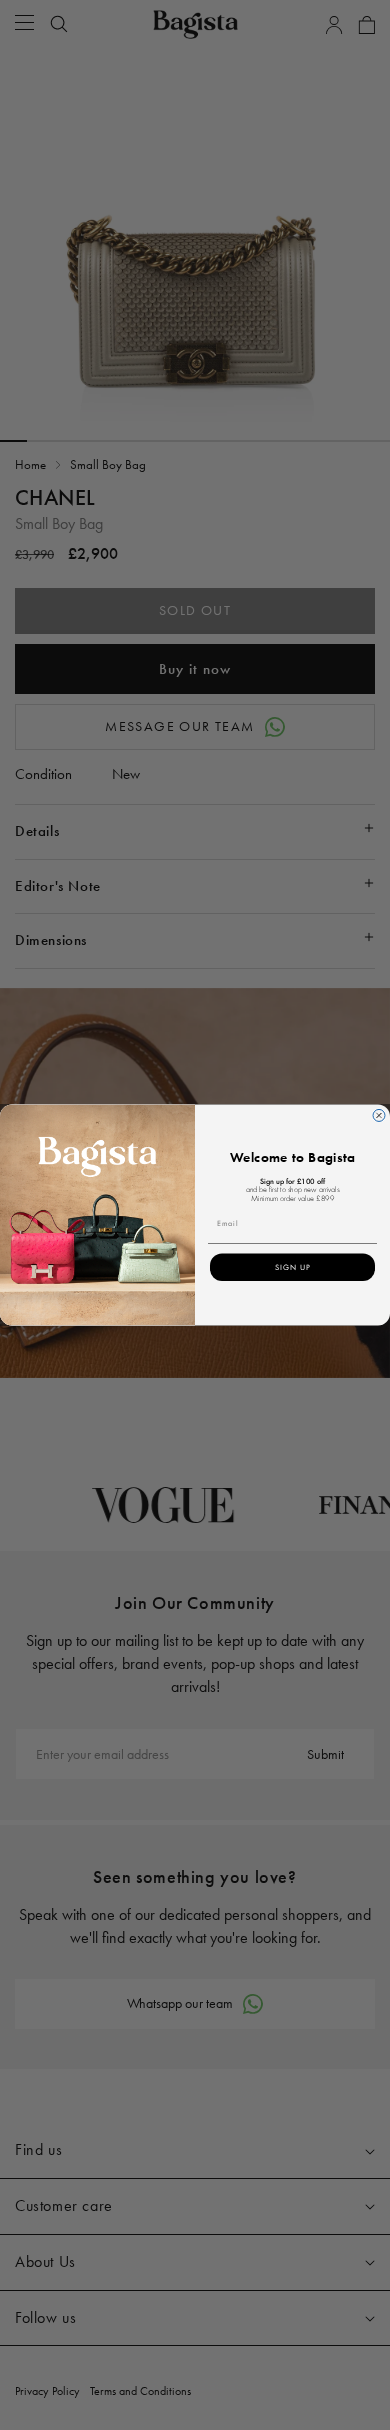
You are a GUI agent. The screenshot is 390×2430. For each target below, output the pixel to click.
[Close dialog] (379, 1116)
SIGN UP (293, 1267)
